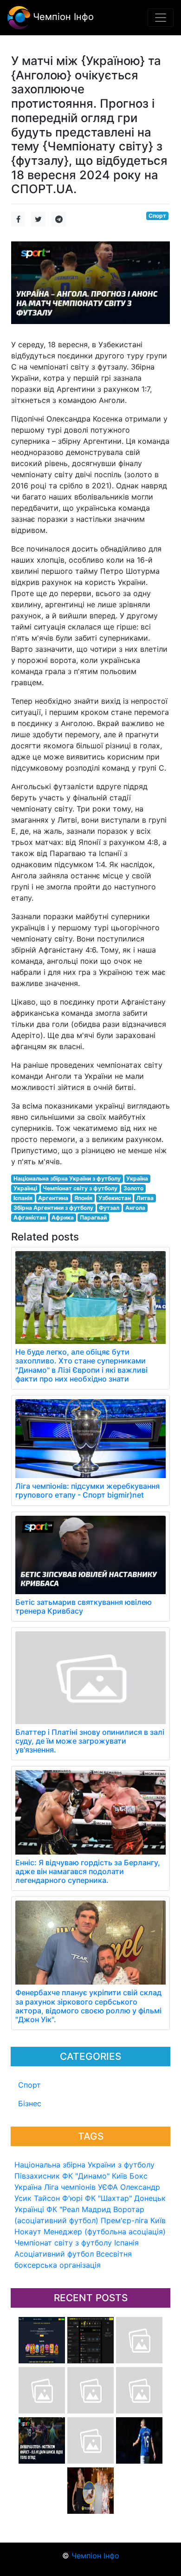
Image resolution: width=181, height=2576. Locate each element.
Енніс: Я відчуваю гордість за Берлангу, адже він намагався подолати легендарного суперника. (88, 1871)
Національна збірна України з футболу (84, 2165)
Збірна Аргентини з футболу (53, 1208)
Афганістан (30, 1217)
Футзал (109, 1208)
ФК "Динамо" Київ (95, 2176)
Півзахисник (37, 2176)
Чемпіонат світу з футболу (63, 2243)
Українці (29, 2209)
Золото (133, 1188)
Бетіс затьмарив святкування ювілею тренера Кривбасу (84, 1606)
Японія (83, 1198)
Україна (28, 2187)
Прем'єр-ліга (124, 2220)
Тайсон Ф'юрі (58, 2198)
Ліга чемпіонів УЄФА (81, 2187)
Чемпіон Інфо (62, 17)
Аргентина (53, 1198)
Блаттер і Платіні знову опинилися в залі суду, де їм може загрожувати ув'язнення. (90, 1741)
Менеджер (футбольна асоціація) (105, 2232)
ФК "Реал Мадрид (79, 2209)
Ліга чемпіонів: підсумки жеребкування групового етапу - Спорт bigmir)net (87, 1490)
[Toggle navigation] (161, 18)
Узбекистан (115, 1198)
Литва (145, 1198)
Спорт (29, 2085)
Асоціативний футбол (54, 2254)
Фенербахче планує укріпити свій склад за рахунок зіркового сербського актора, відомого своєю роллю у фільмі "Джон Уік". (88, 2006)
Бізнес (30, 2103)
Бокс (139, 2176)
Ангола (135, 1208)
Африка (63, 1217)
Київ (158, 2220)
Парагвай (93, 1217)
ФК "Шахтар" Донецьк (125, 2198)
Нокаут (28, 2232)
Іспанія (126, 2243)
